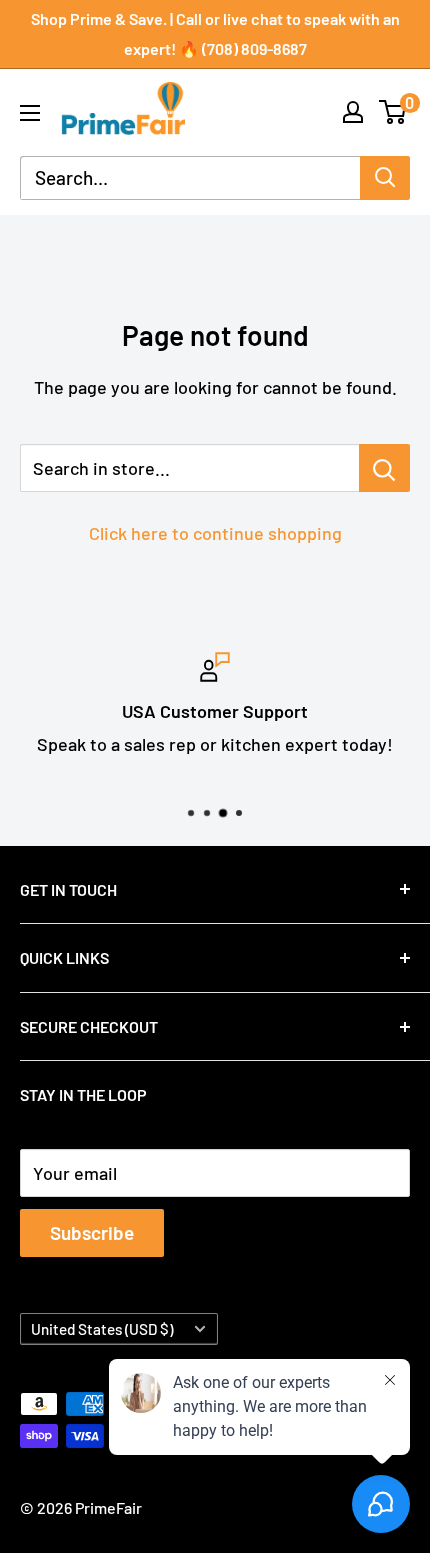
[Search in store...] (384, 468)
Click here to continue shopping (215, 533)
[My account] (353, 112)
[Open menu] (30, 113)
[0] (393, 112)
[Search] (385, 178)
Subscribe (92, 1232)
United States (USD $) (102, 1329)
